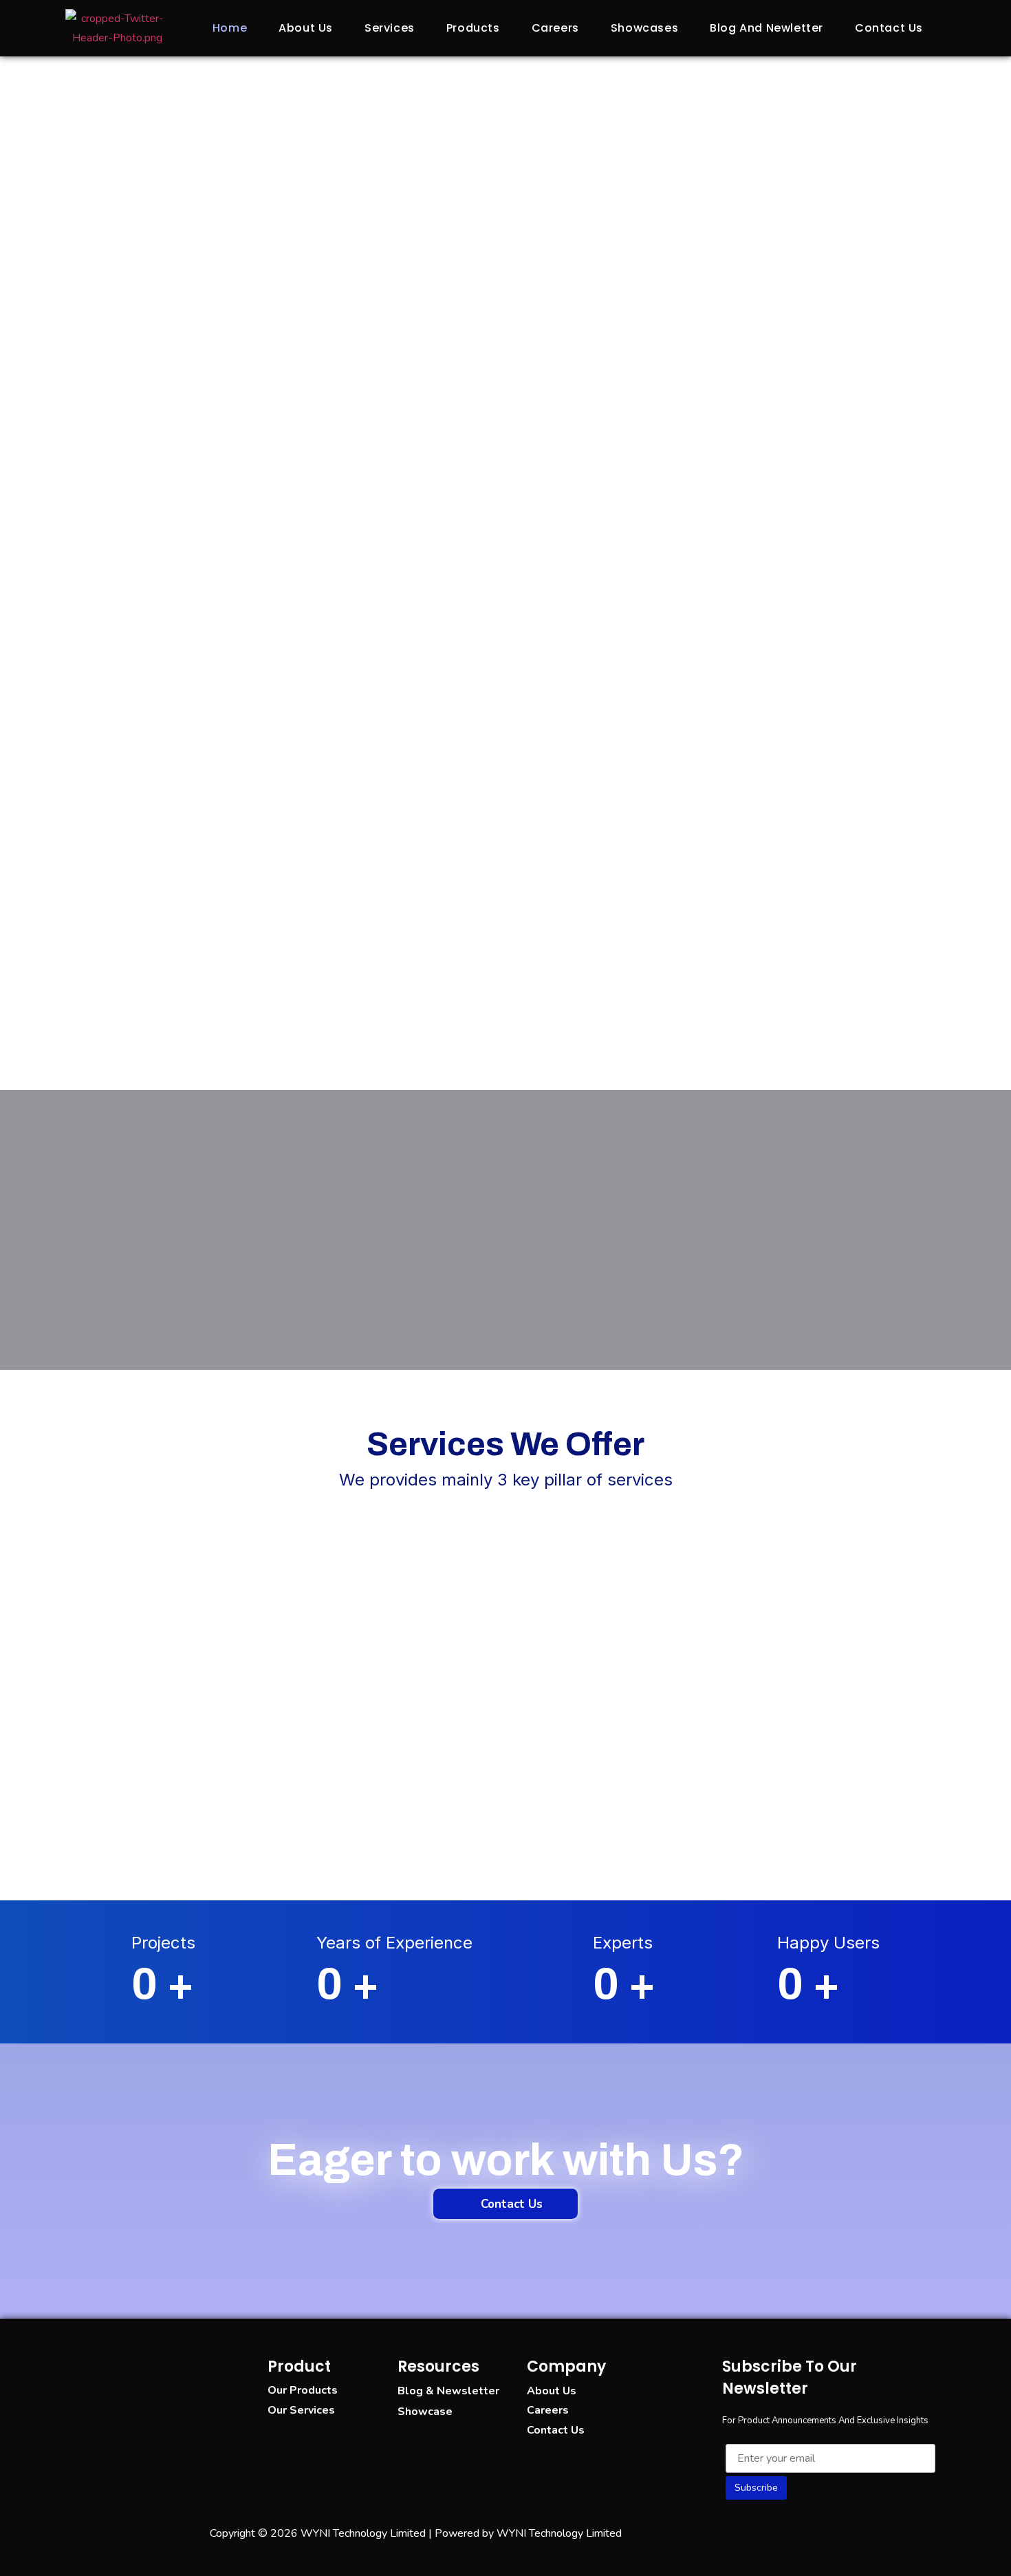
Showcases (644, 28)
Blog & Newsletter (448, 2391)
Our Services (301, 2410)
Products (473, 28)
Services (390, 28)
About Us (306, 28)
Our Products (303, 2390)
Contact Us (889, 28)
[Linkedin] (784, 2531)
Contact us (556, 2430)
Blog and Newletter (767, 28)
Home (230, 28)
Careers (555, 28)
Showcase (425, 2412)
